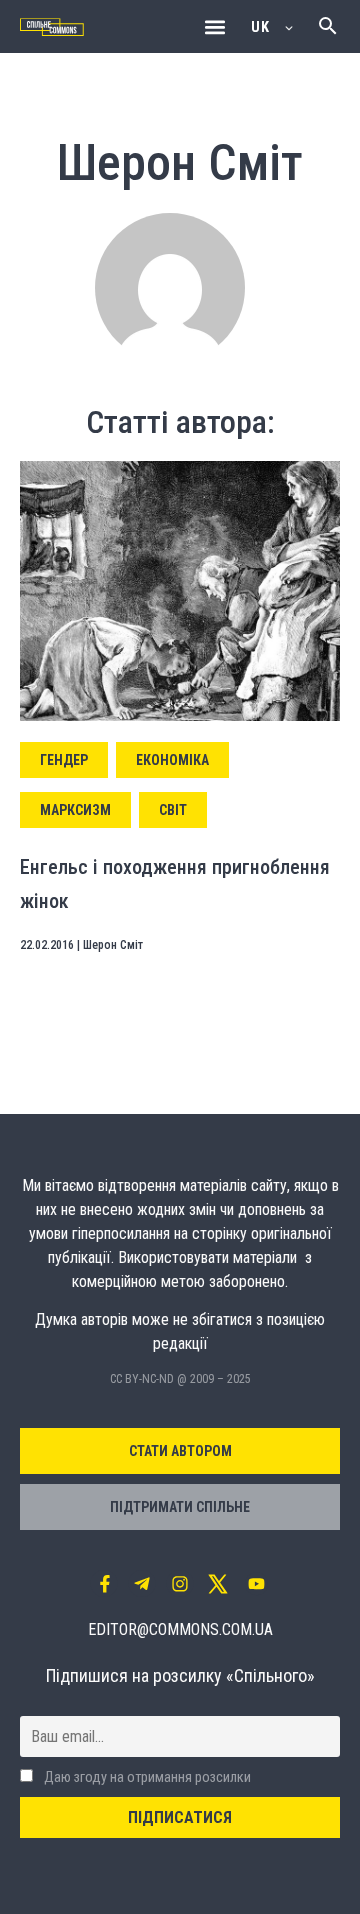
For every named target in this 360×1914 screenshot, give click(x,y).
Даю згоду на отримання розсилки (146, 1777)
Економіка (172, 760)
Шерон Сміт (113, 945)
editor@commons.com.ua (180, 1629)
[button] (214, 26)
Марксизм (75, 810)
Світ (173, 810)
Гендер (64, 760)
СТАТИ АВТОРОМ (180, 1451)
